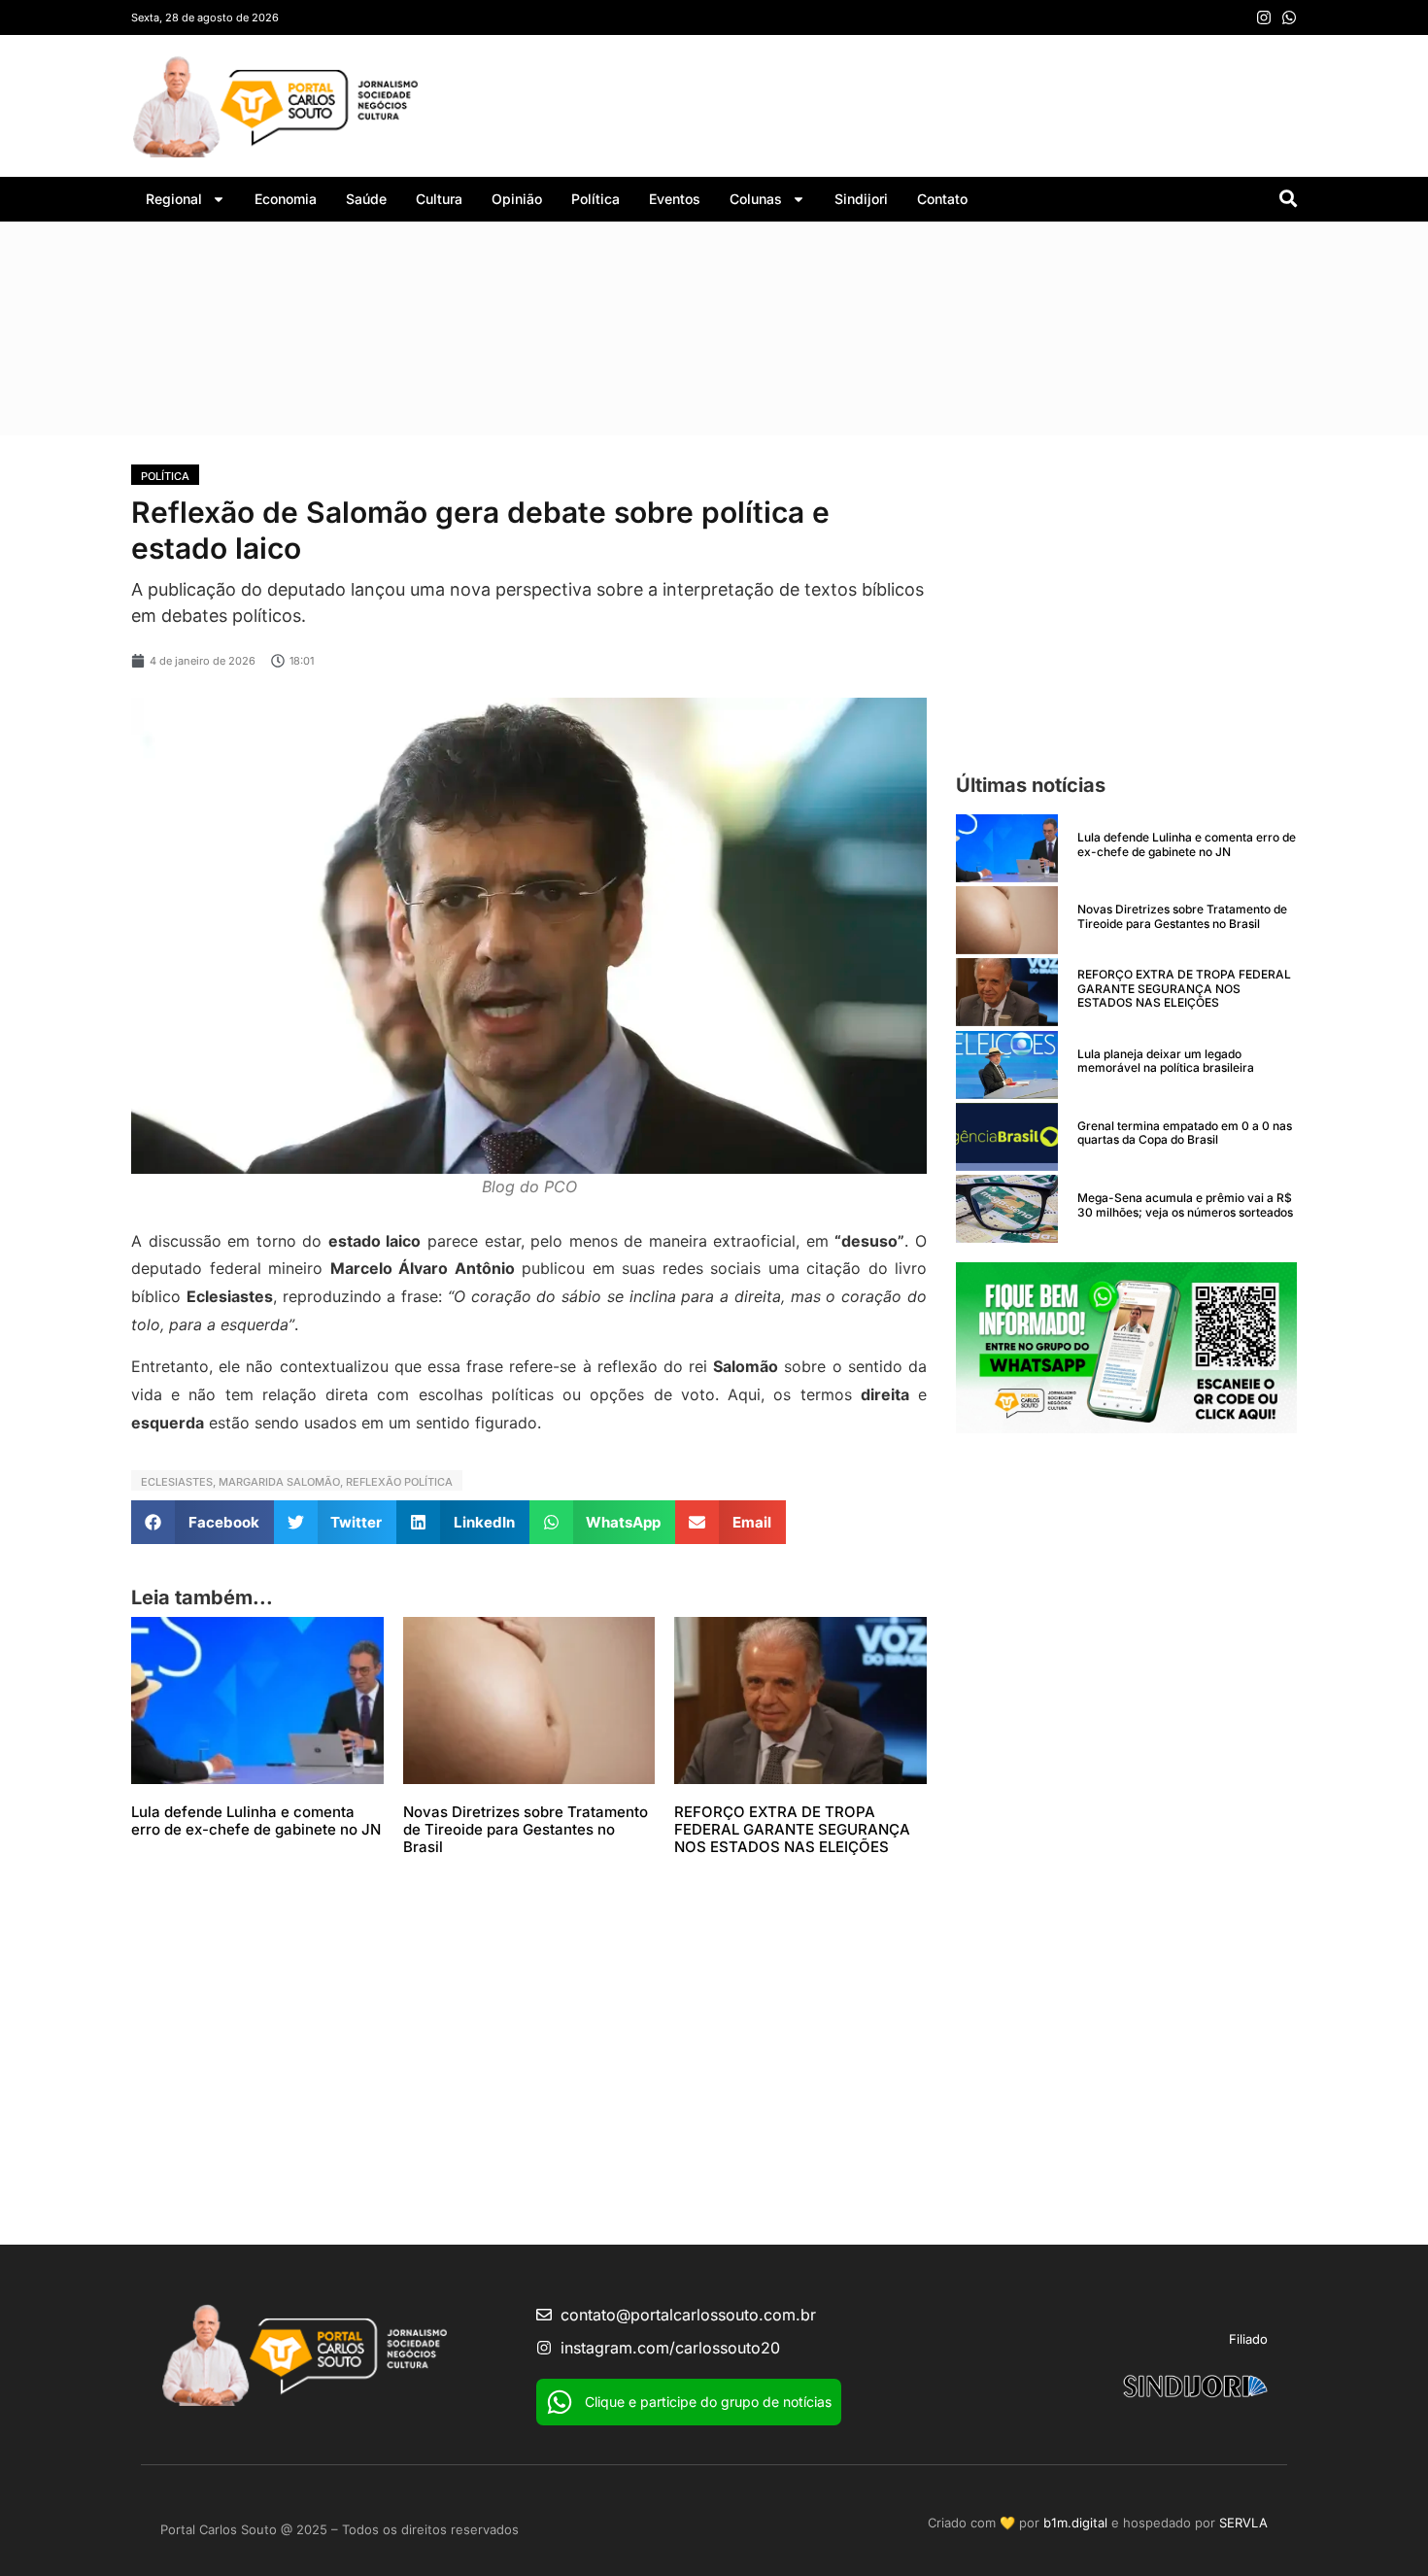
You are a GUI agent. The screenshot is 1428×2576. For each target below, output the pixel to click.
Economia (286, 199)
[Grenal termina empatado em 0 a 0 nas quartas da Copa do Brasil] (1007, 1137)
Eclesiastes (177, 1482)
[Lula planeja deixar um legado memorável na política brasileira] (1007, 1065)
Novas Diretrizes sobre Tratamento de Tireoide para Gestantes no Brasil (526, 1829)
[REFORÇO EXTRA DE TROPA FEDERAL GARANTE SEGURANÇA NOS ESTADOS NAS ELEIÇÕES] (1007, 992)
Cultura (439, 199)
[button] (203, 1522)
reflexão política (399, 1482)
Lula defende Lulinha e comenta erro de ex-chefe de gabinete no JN (256, 1820)
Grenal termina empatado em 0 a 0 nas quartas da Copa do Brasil (1185, 1133)
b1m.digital (1075, 2523)
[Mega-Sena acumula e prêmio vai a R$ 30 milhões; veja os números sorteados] (1007, 1209)
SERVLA (1243, 2523)
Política (595, 199)
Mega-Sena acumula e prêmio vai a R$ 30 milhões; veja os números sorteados (1185, 1204)
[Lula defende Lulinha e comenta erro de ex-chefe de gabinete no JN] (1007, 848)
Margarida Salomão (279, 1482)
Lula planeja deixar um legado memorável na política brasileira (1166, 1061)
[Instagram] (1264, 17)
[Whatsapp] (1289, 17)
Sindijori (861, 199)
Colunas (756, 199)
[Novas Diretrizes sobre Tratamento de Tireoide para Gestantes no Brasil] (1007, 920)
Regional (174, 199)
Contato (942, 199)
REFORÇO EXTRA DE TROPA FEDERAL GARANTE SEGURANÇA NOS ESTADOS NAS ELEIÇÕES (792, 1829)
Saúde (366, 199)
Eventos (675, 199)
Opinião (517, 199)
